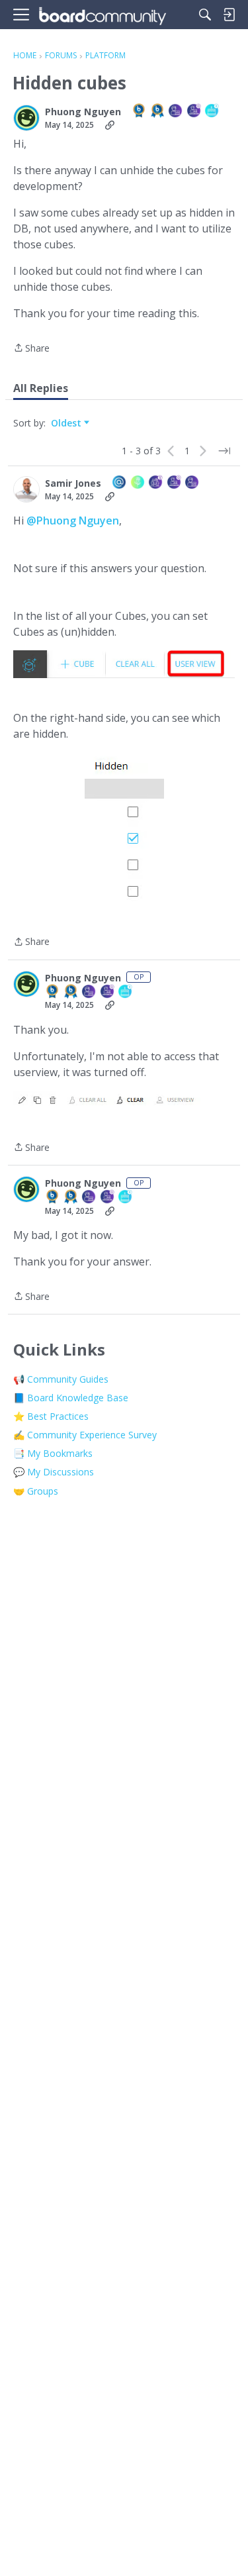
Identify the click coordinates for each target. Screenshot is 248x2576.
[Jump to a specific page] (224, 451)
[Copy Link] (110, 125)
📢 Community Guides (61, 1379)
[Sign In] (229, 15)
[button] (26, 118)
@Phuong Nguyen (73, 520)
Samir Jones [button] (73, 483)
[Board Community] (103, 15)
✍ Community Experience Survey (85, 1435)
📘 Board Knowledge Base (71, 1398)
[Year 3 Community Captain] (156, 483)
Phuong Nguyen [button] (83, 112)
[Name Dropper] (120, 483)
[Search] (205, 15)
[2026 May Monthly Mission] (138, 483)
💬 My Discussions (54, 1472)
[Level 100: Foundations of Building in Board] (140, 112)
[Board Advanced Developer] (194, 112)
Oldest (67, 423)
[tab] (41, 388)
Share (31, 349)
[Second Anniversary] (212, 112)
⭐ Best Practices (51, 1416)
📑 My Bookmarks (53, 1453)
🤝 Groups (36, 1491)
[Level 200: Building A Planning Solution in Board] (158, 112)
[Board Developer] (176, 112)
